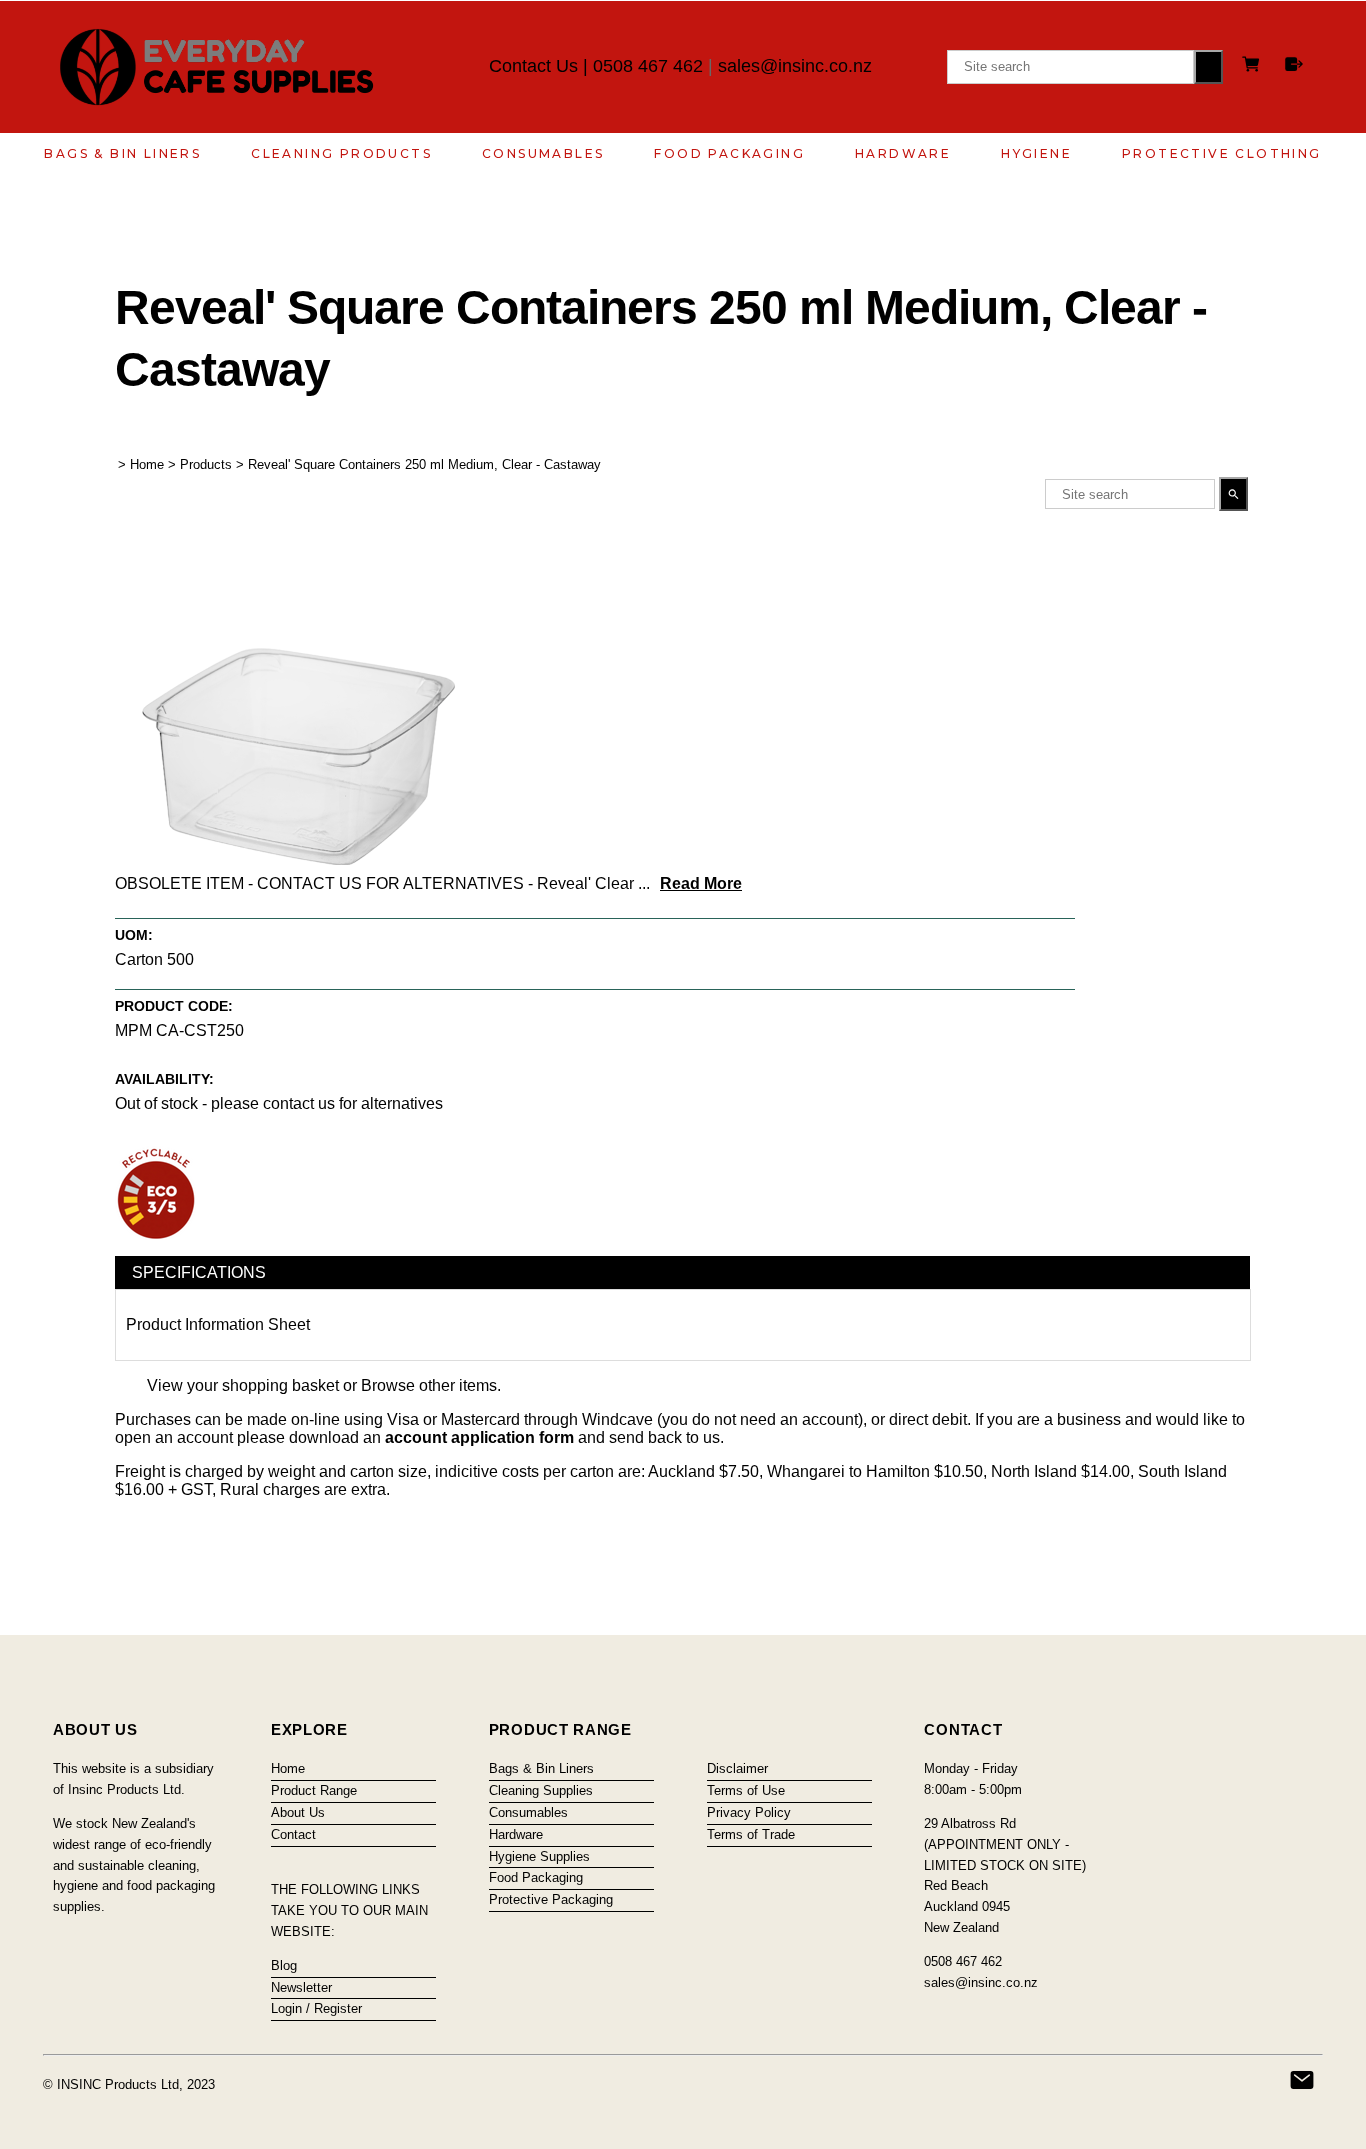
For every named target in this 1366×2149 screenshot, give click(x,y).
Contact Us (533, 66)
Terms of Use (746, 1790)
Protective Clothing (1222, 153)
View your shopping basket (243, 1385)
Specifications (199, 1272)
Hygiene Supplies (539, 1856)
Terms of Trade (751, 1834)
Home (147, 464)
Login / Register (316, 2008)
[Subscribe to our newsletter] (1302, 2080)
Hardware (903, 153)
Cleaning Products (341, 153)
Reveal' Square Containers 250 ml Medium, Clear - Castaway (424, 464)
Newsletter (301, 1987)
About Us (298, 1812)
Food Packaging (729, 153)
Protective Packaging (551, 1899)
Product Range (314, 1790)
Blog (284, 1965)
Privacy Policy (749, 1812)
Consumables (543, 153)
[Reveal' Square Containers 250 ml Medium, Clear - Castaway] (300, 859)
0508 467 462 (648, 66)
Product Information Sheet (218, 1324)
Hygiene (1036, 153)
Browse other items (429, 1385)
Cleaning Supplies (541, 1790)
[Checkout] (1294, 64)
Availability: (164, 1079)
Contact (293, 1834)
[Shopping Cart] (1254, 66)
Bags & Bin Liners (122, 153)
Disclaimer (737, 1768)
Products (206, 464)
